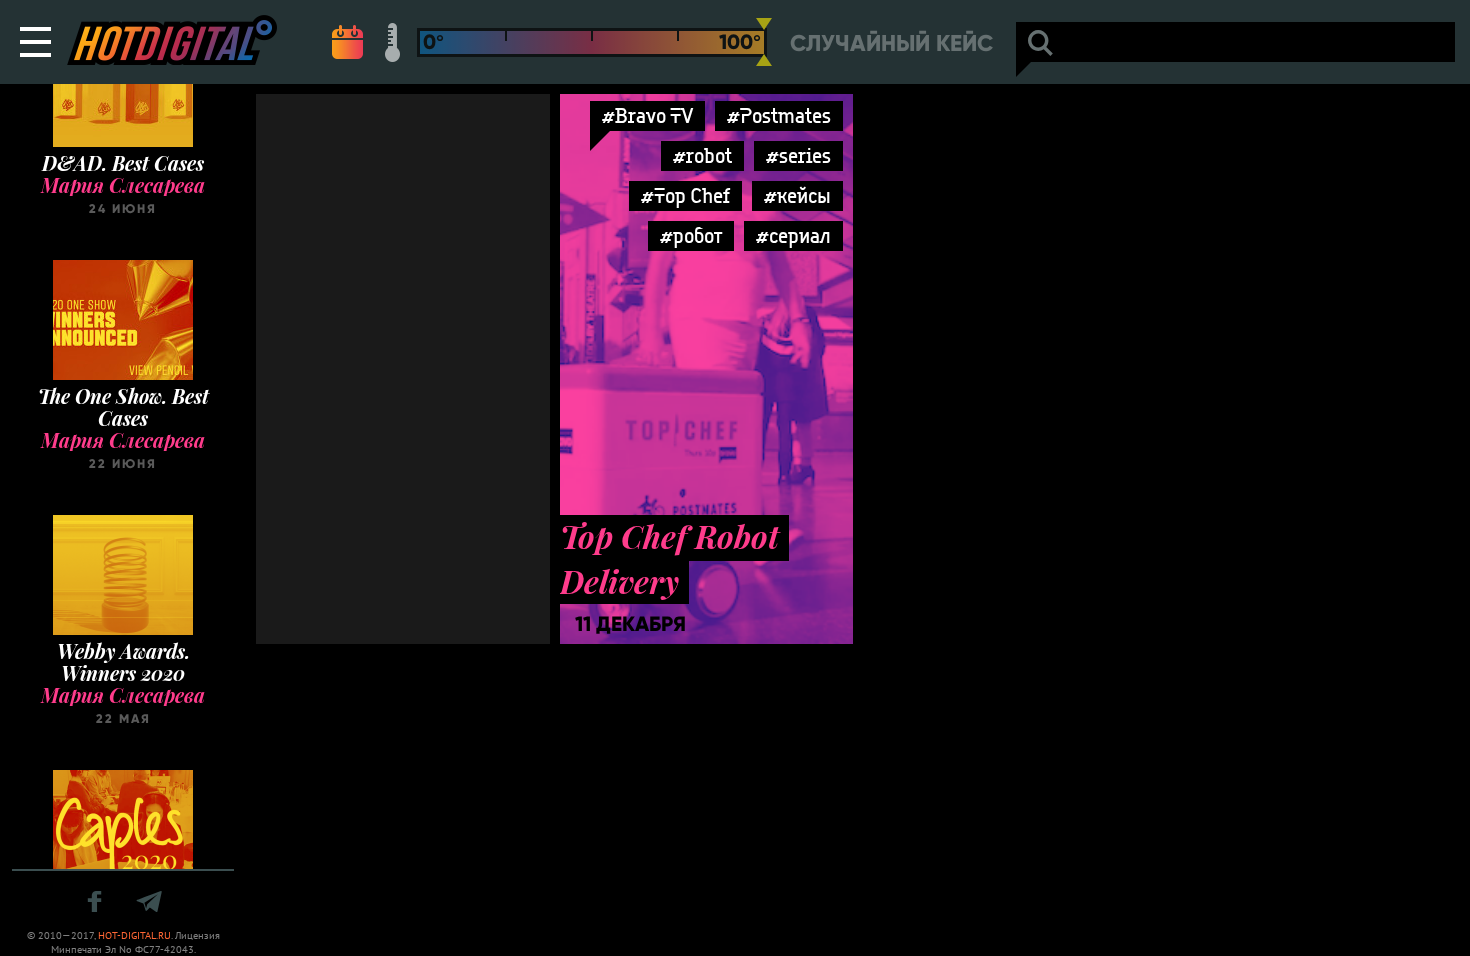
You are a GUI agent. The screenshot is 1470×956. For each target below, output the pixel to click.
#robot (702, 155)
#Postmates (779, 115)
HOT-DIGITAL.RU (134, 935)
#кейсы (797, 195)
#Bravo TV (647, 115)
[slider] (764, 42)
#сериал (793, 235)
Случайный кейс (891, 43)
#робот (691, 235)
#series (798, 155)
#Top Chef (685, 195)
